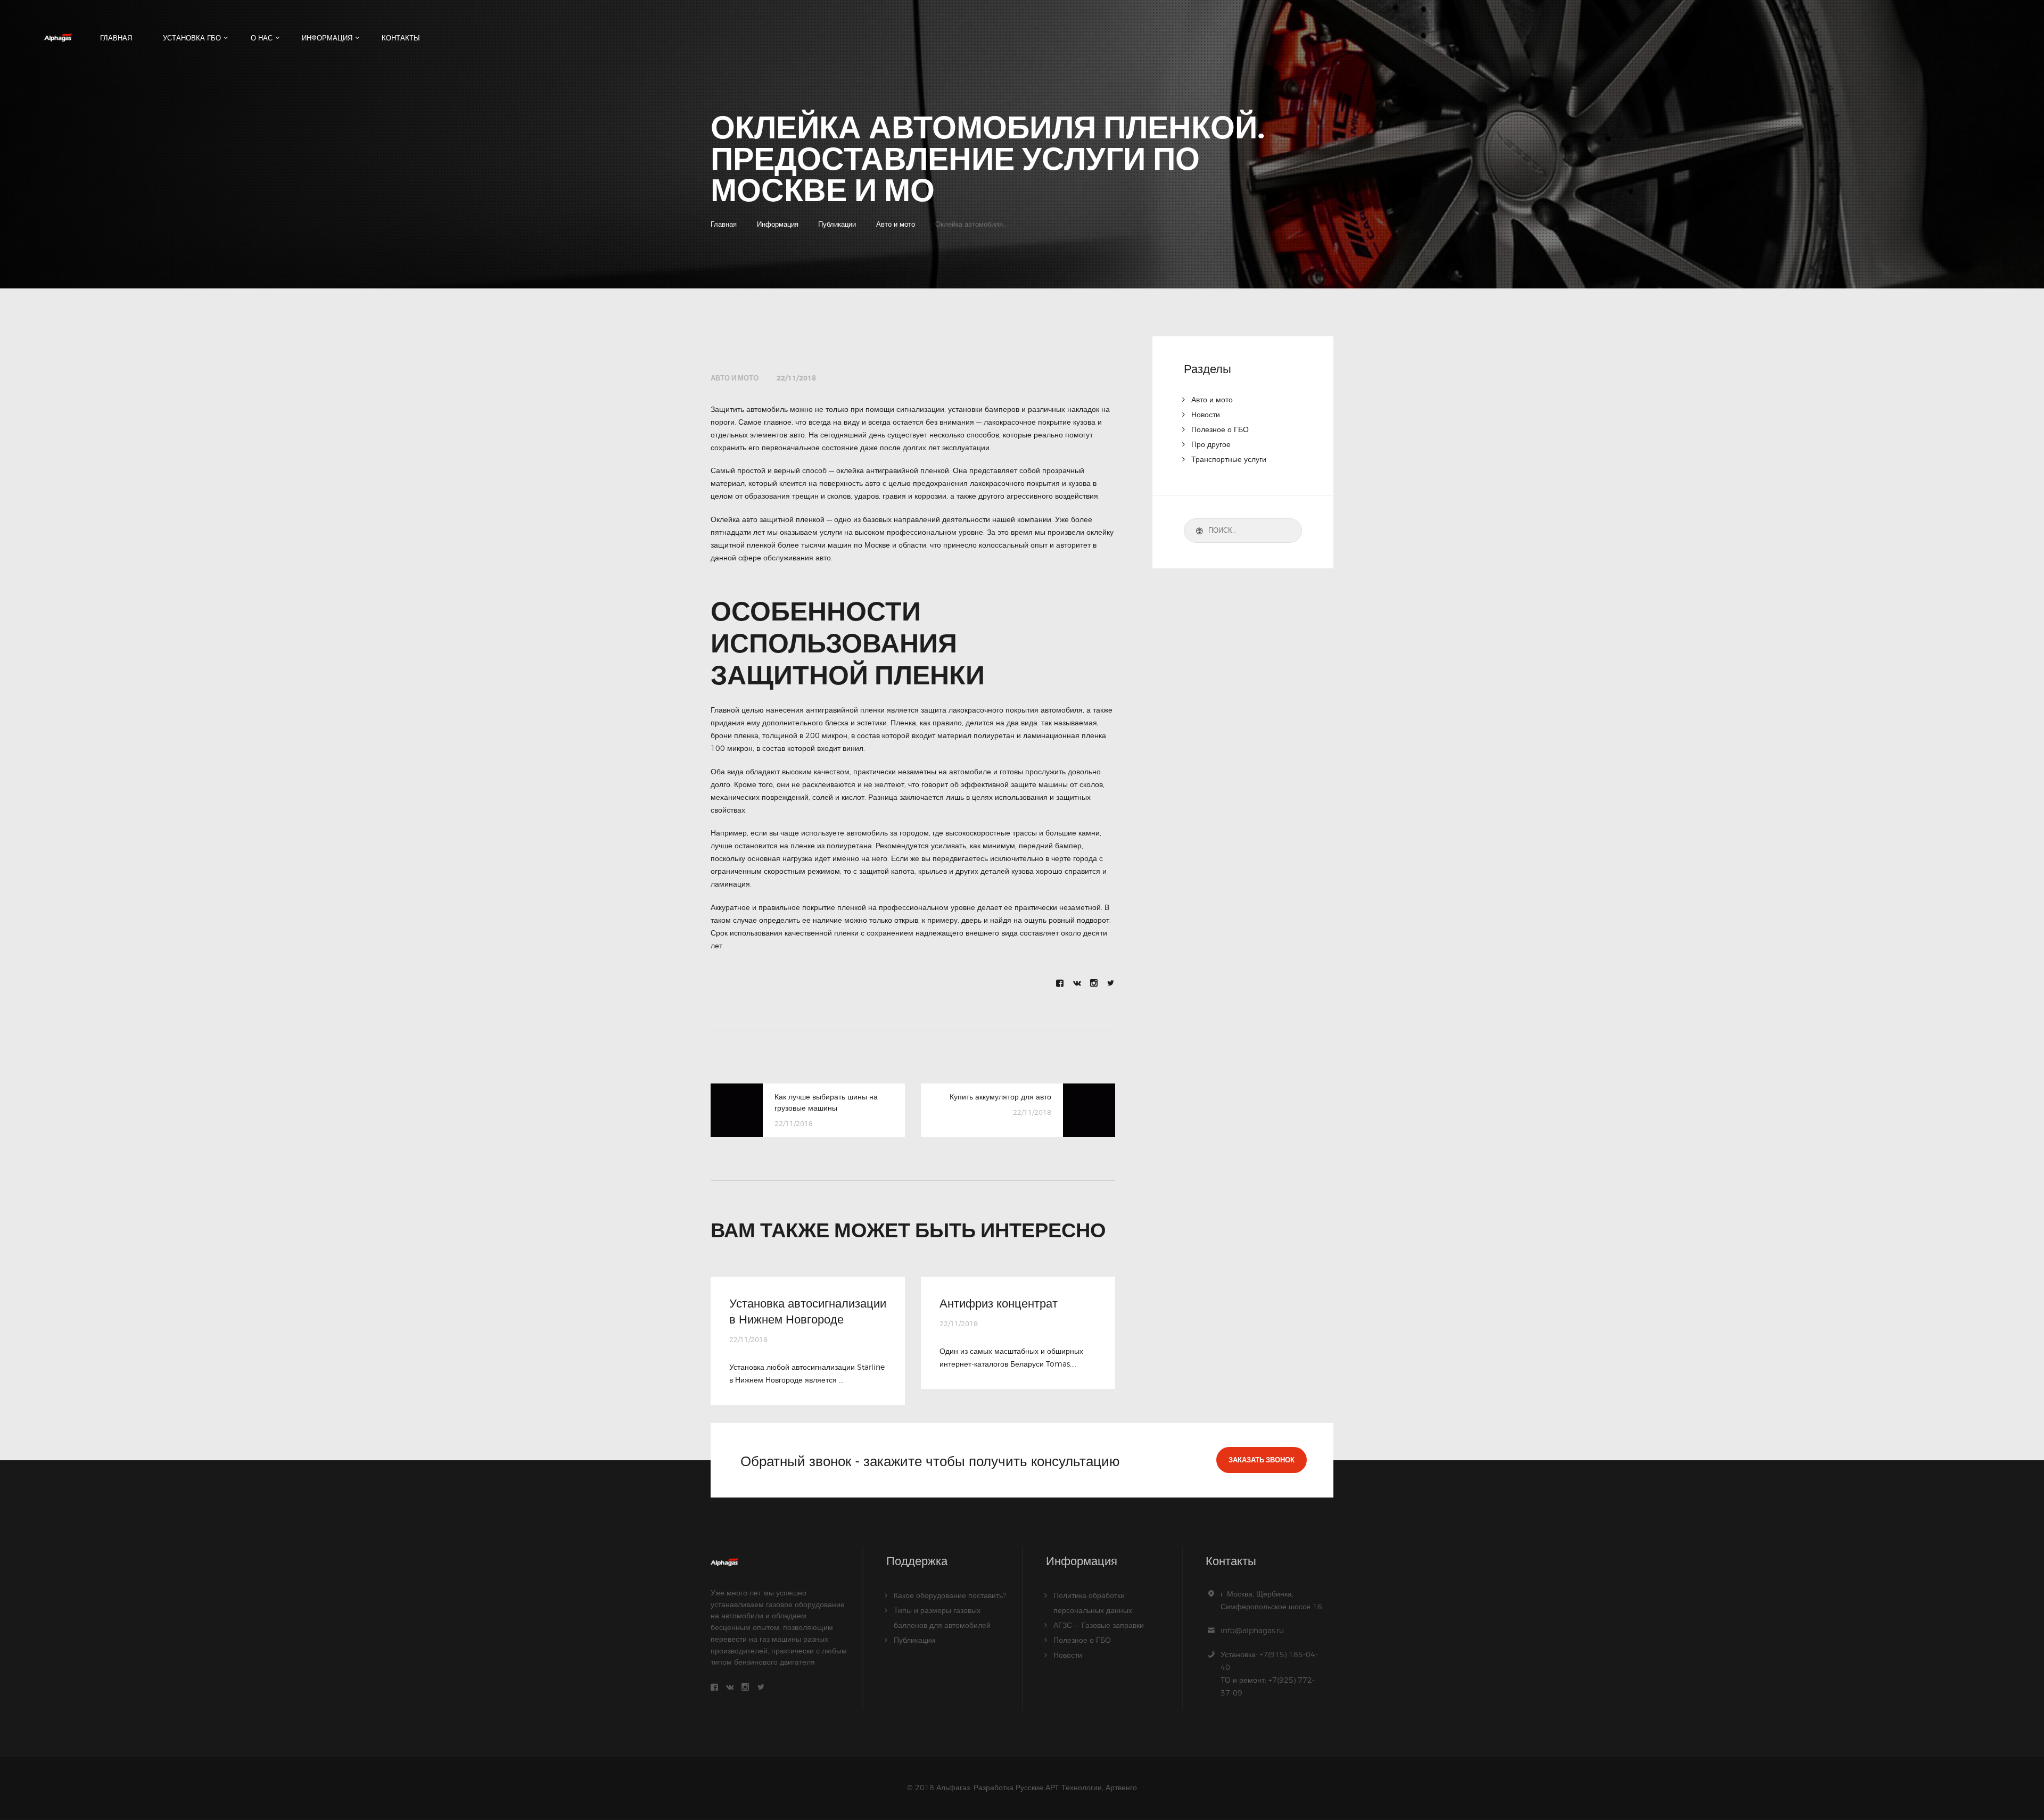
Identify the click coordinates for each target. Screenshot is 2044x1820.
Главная (724, 224)
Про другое (1211, 444)
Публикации (837, 224)
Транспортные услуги (1229, 459)
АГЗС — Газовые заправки (1099, 1625)
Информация (778, 224)
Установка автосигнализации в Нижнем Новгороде (808, 1311)
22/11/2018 (796, 378)
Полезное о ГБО (1220, 429)
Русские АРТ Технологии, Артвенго (1076, 1787)
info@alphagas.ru (1252, 1630)
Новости (1206, 414)
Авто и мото (896, 224)
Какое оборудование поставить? (950, 1595)
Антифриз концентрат (999, 1303)
